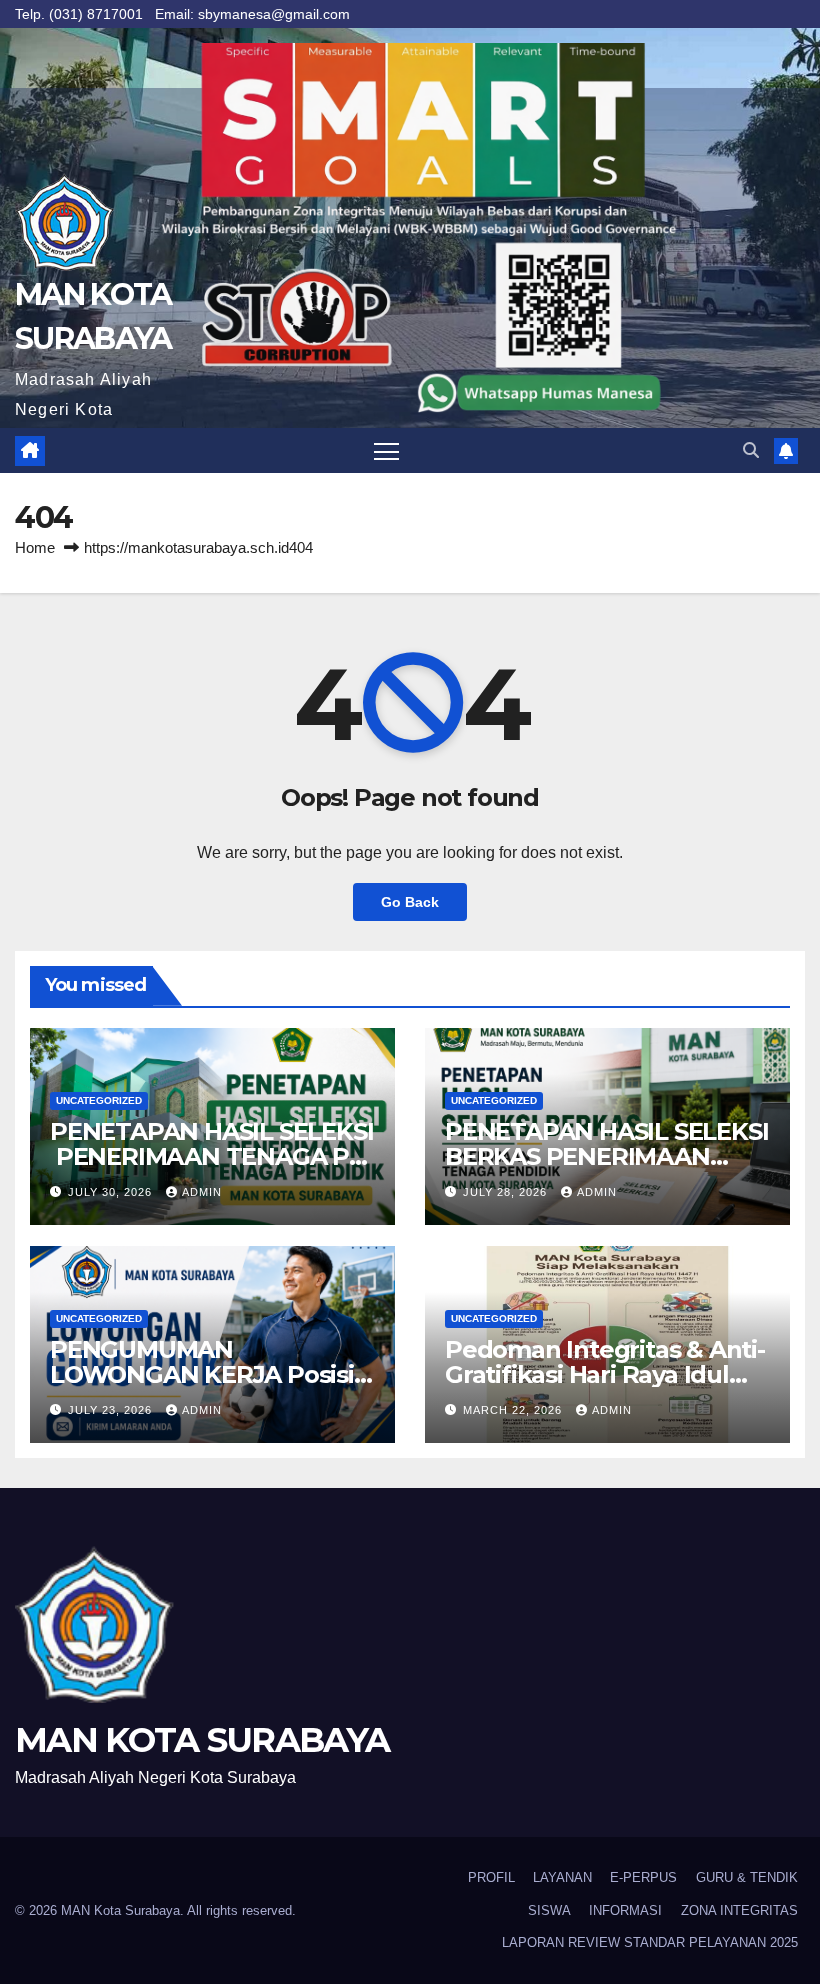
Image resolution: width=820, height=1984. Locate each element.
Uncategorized (99, 1100)
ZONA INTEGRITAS (739, 1910)
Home (35, 547)
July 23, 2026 (112, 1410)
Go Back (410, 902)
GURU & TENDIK (747, 1877)
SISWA (549, 1910)
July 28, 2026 (507, 1192)
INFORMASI (625, 1910)
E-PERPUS (643, 1877)
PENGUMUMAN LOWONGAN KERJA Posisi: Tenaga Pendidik (205, 1374)
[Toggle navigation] (386, 450)
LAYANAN (562, 1877)
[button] (751, 450)
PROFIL (491, 1877)
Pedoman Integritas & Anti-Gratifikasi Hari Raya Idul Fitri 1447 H (605, 1374)
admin (202, 1192)
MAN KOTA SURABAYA (202, 1740)
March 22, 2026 (514, 1410)
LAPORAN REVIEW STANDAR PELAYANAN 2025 (650, 1942)
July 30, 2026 (112, 1192)
